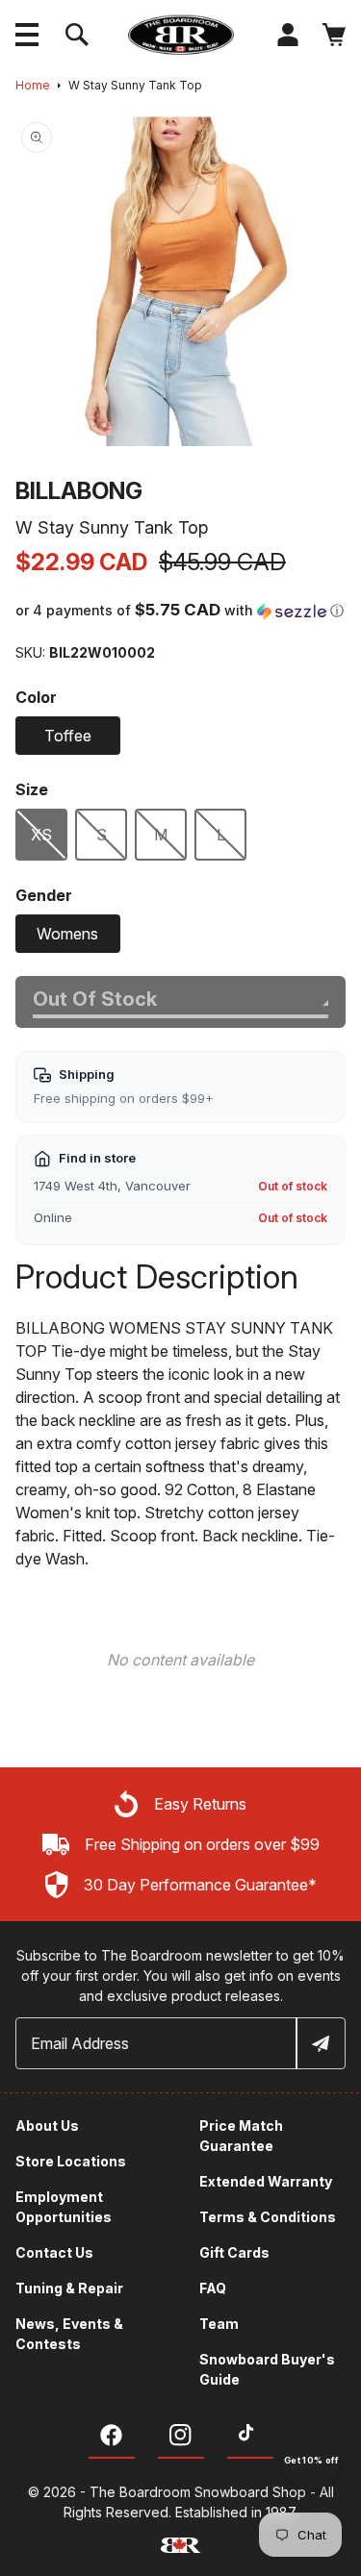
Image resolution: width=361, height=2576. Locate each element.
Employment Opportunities (64, 2207)
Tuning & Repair (69, 2288)
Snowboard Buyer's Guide (267, 2369)
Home (33, 85)
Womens (67, 934)
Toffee (68, 736)
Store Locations (71, 2161)
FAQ (213, 2288)
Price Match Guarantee (241, 2136)
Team (219, 2324)
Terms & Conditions (268, 2217)
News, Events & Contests (69, 2334)
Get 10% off (311, 2460)
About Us (47, 2126)
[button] (27, 35)
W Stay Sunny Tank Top (135, 85)
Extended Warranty (266, 2181)
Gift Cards (234, 2252)
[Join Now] (320, 2043)
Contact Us (54, 2252)
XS (41, 835)
